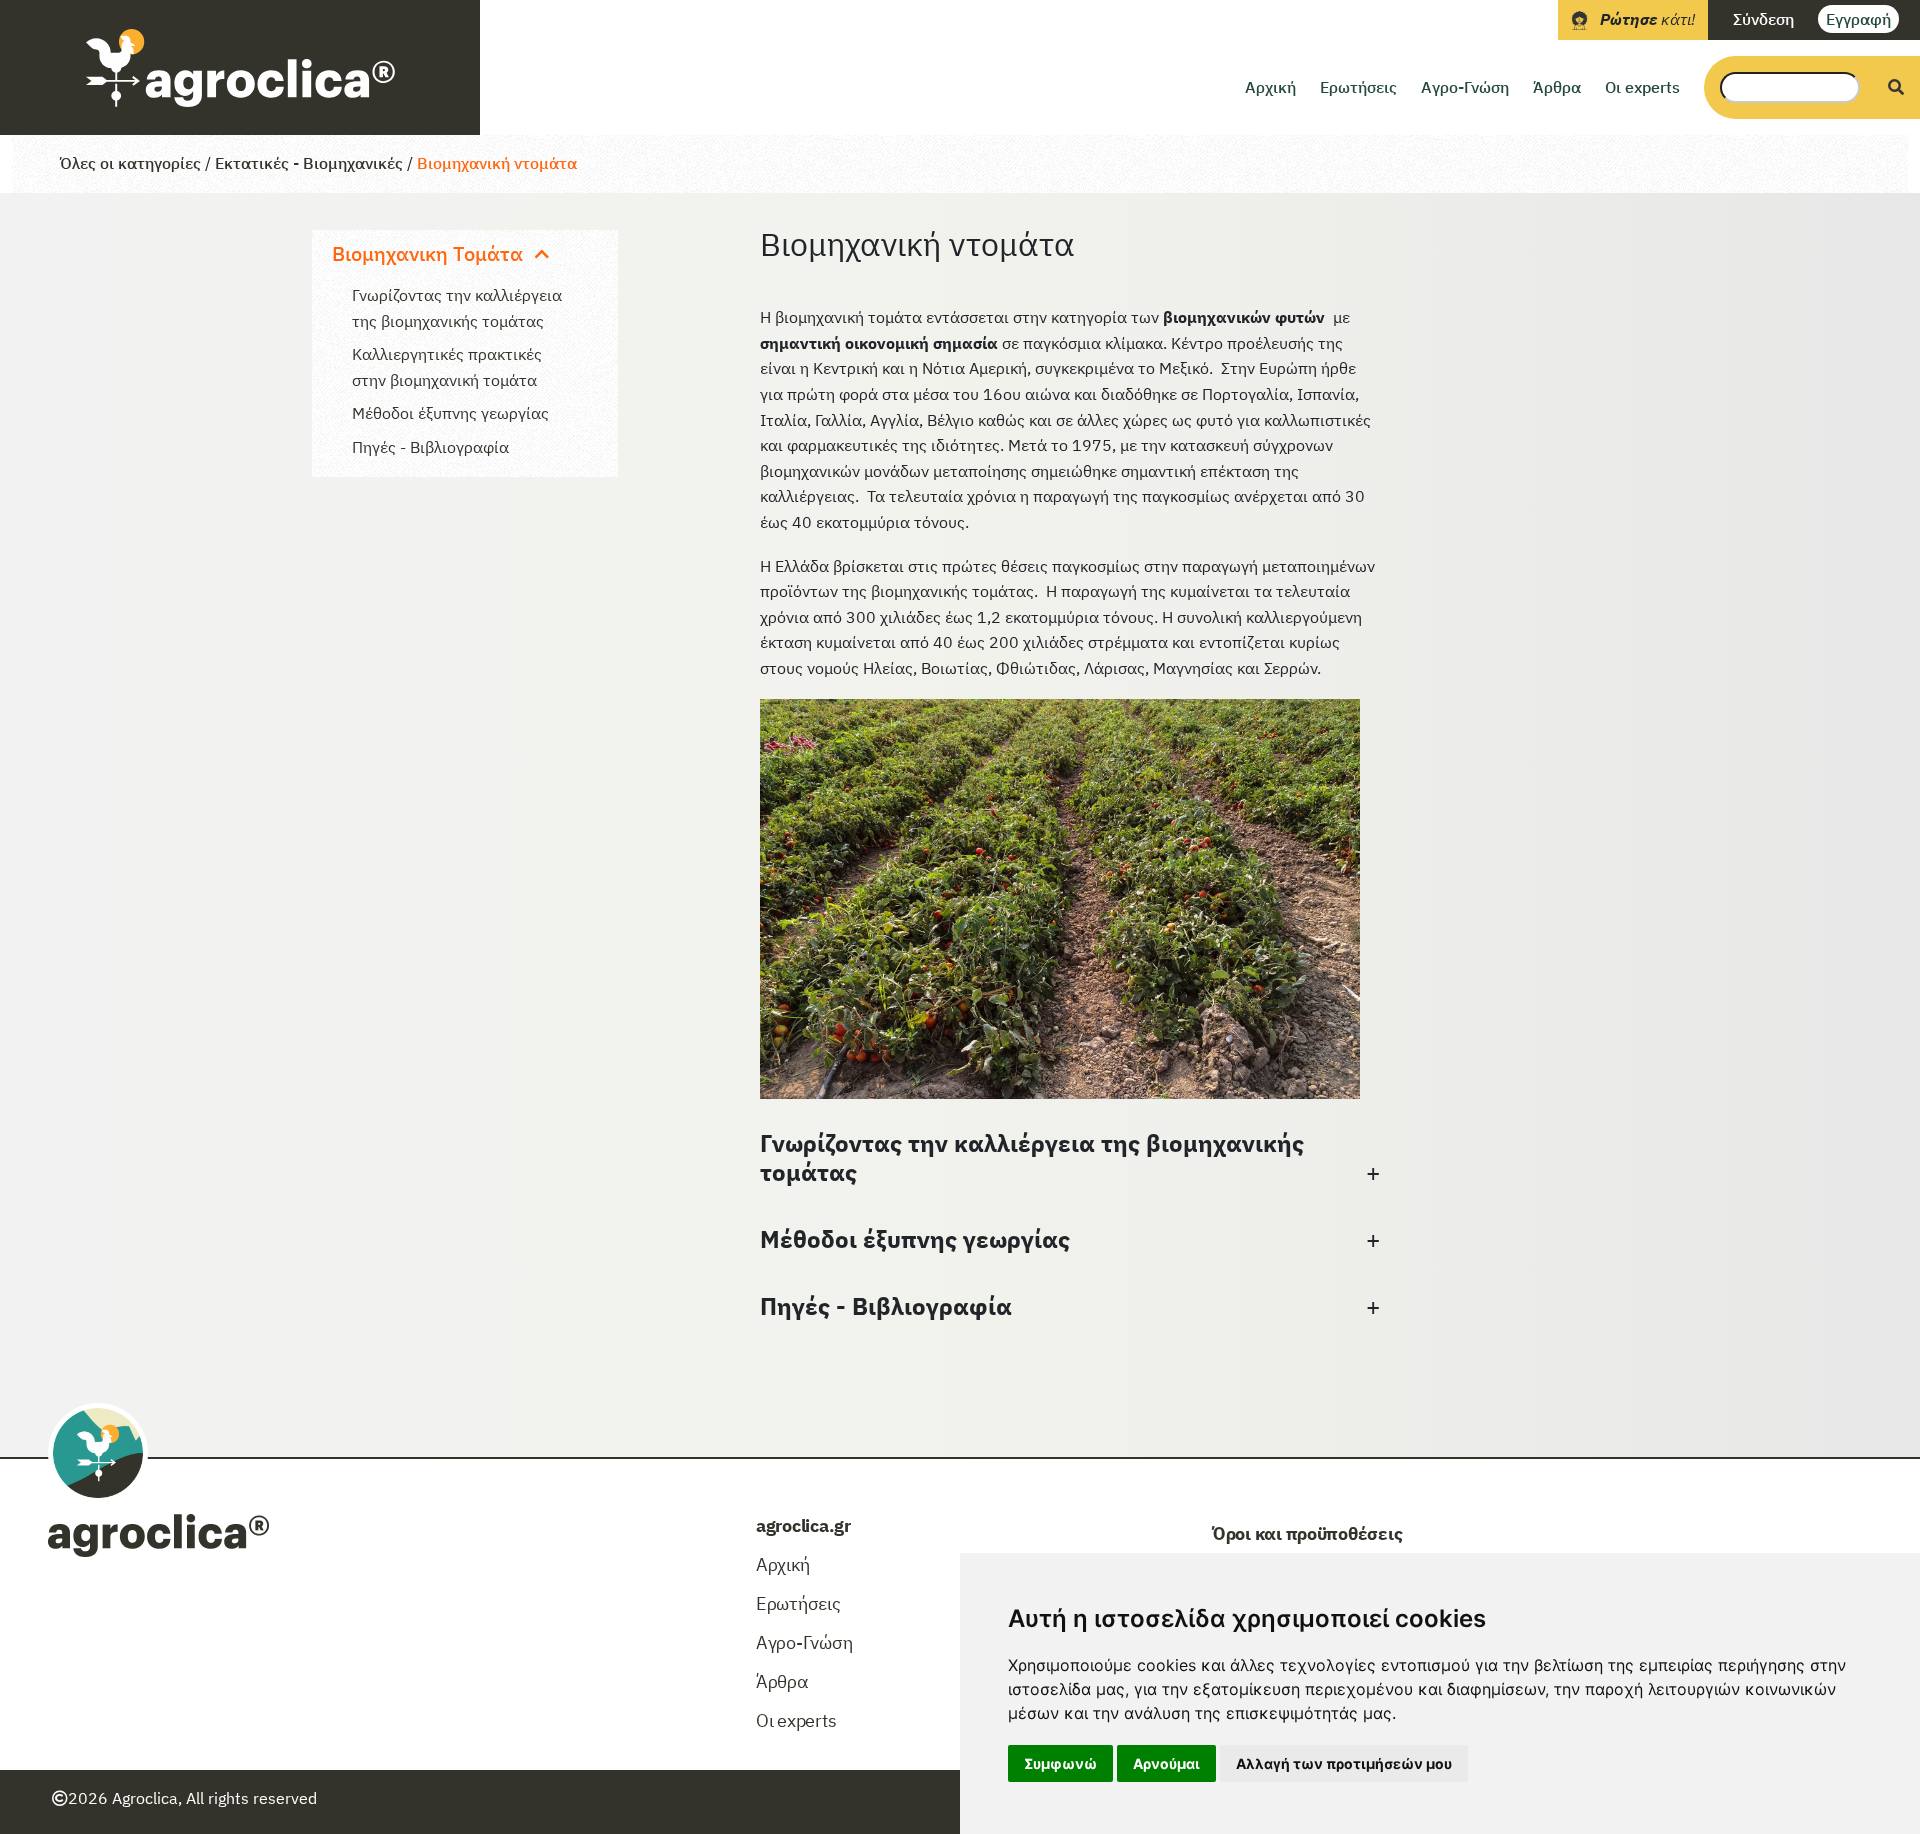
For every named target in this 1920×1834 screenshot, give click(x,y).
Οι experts (1642, 87)
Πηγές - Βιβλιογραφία (430, 447)
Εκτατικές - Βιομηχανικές (309, 163)
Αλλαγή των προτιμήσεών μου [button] (1344, 1763)
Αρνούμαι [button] (1166, 1763)
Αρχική (1270, 87)
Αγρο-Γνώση (1465, 87)
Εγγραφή (1858, 19)
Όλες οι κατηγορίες (130, 163)
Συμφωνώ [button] (1060, 1763)
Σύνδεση (1763, 19)
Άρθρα (1557, 87)
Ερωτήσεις (1358, 87)
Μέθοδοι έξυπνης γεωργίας (450, 413)
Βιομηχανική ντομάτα (497, 163)
